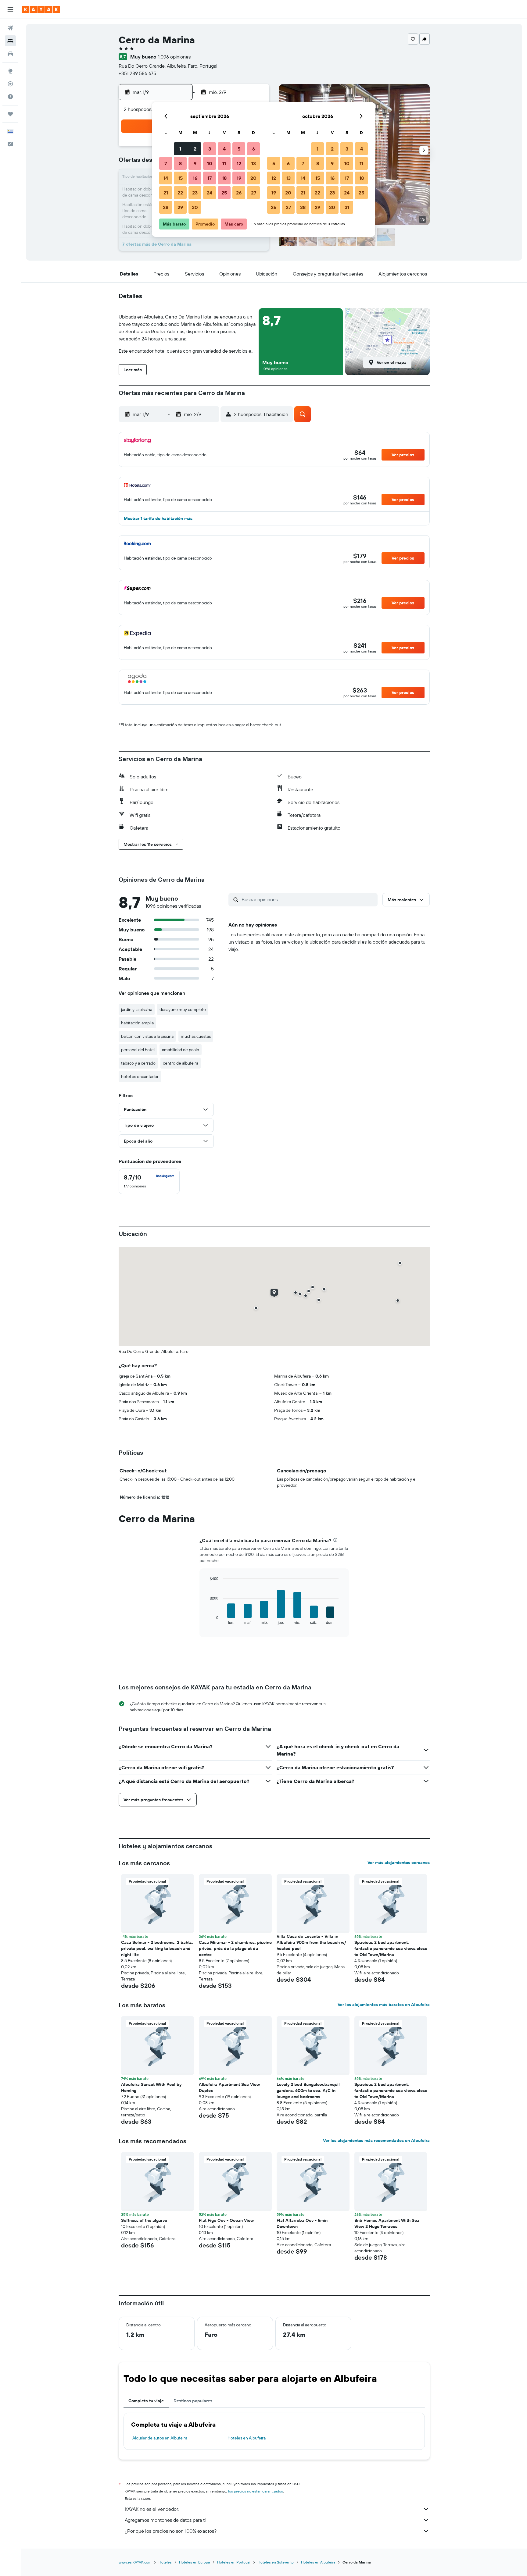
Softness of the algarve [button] (144, 2220)
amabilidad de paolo (181, 1050)
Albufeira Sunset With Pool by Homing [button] (151, 2087)
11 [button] (224, 163)
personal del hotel (138, 1050)
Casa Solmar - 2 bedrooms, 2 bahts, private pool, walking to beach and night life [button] (157, 1948)
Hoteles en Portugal (234, 2562)
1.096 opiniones (174, 57)
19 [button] (239, 178)
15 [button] (180, 178)
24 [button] (210, 193)
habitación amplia (137, 1023)
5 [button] (239, 149)
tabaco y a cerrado (138, 1063)
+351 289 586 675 (137, 73)
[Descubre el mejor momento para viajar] (10, 97)
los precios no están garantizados (256, 2491)
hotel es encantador (140, 1076)
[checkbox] (149, 1181)
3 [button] (210, 149)
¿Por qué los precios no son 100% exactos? (171, 2531)
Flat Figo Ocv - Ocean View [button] (226, 2220)
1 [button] (180, 149)
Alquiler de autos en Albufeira (160, 2438)
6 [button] (254, 149)
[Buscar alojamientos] (10, 41)
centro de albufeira (181, 1063)
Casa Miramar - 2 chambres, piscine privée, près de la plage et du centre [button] (235, 1948)
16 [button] (195, 178)
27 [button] (254, 193)
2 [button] (195, 149)
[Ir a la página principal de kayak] (41, 9)
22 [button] (180, 193)
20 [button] (253, 178)
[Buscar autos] (10, 54)
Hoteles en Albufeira (247, 2438)
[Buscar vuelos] (10, 28)
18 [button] (224, 178)
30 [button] (195, 207)
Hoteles (165, 2562)
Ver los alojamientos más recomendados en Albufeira (376, 2140)
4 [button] (224, 149)
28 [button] (166, 207)
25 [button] (224, 193)
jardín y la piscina (137, 1009)
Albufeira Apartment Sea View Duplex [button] (229, 2087)
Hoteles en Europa (194, 2562)
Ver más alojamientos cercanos (399, 1863)
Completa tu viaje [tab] (146, 2401)
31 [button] (347, 207)
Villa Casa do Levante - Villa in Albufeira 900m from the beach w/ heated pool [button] (311, 1942)
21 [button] (166, 193)
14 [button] (166, 178)
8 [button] (180, 163)
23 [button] (195, 193)
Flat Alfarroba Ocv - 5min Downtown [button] (302, 2223)
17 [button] (210, 178)
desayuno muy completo (183, 1009)
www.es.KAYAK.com (135, 2562)
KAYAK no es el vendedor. (152, 2509)
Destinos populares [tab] (193, 2401)
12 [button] (239, 163)
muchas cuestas (196, 1036)
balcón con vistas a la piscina (147, 1036)
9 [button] (195, 163)
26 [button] (239, 193)
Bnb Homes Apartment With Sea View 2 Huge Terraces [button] (387, 2223)
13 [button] (254, 163)
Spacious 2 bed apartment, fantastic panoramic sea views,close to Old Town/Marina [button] (391, 1948)
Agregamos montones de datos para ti (165, 2520)
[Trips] (10, 114)
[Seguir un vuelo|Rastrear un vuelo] (10, 84)
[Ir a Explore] (10, 71)
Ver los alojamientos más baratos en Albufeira (384, 2005)
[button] (10, 9)
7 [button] (166, 163)
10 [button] (210, 163)
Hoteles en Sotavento (276, 2562)
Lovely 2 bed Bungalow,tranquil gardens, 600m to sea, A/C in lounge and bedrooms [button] (308, 2090)
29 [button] (180, 207)
